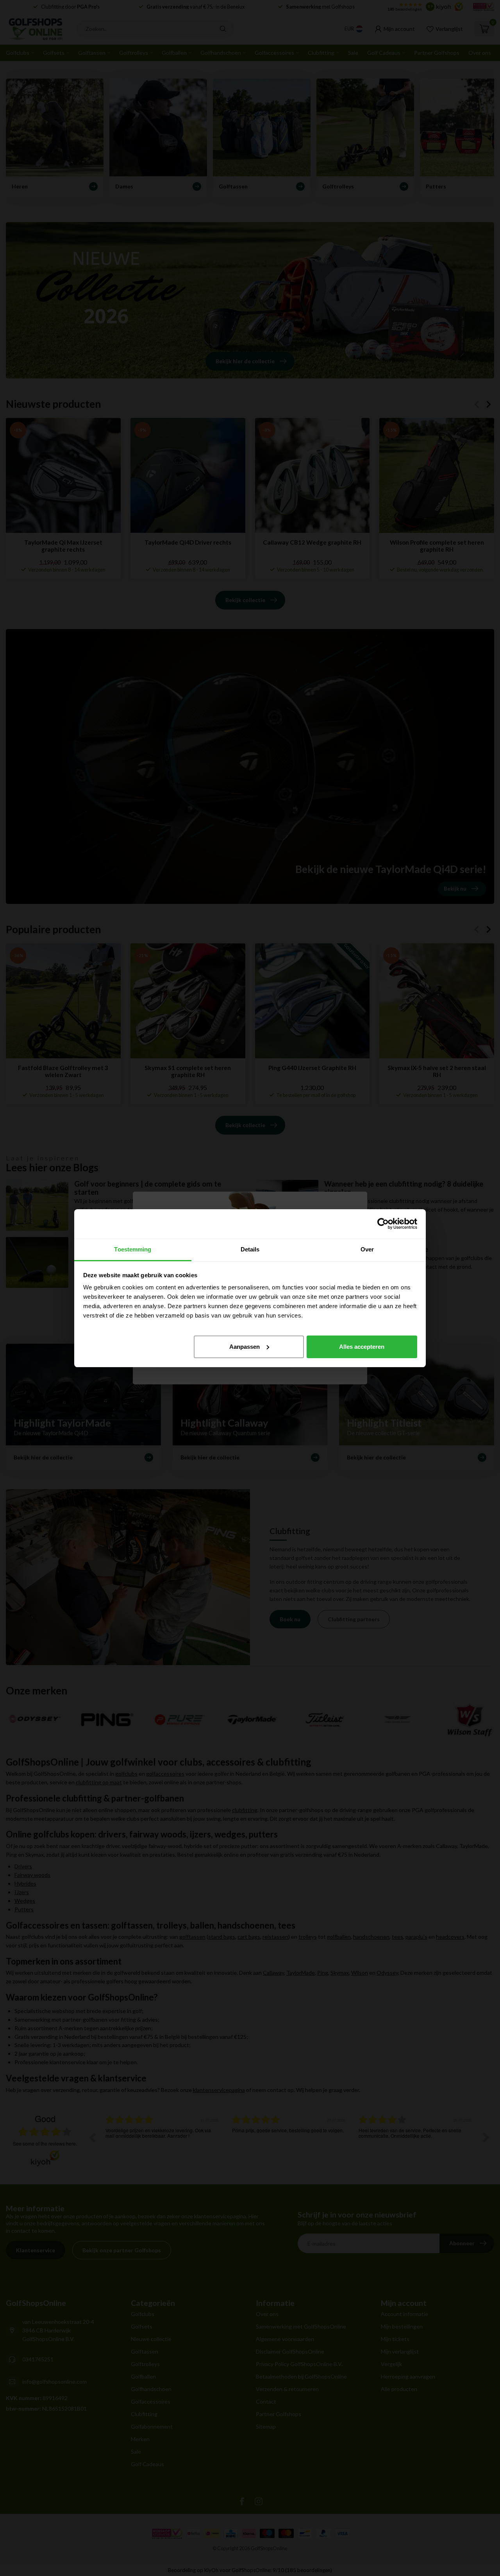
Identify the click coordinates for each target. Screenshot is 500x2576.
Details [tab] (250, 1249)
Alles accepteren (362, 1346)
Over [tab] (367, 1249)
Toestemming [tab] (133, 1249)
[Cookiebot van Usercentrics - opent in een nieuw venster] (383, 1224)
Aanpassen (245, 1346)
